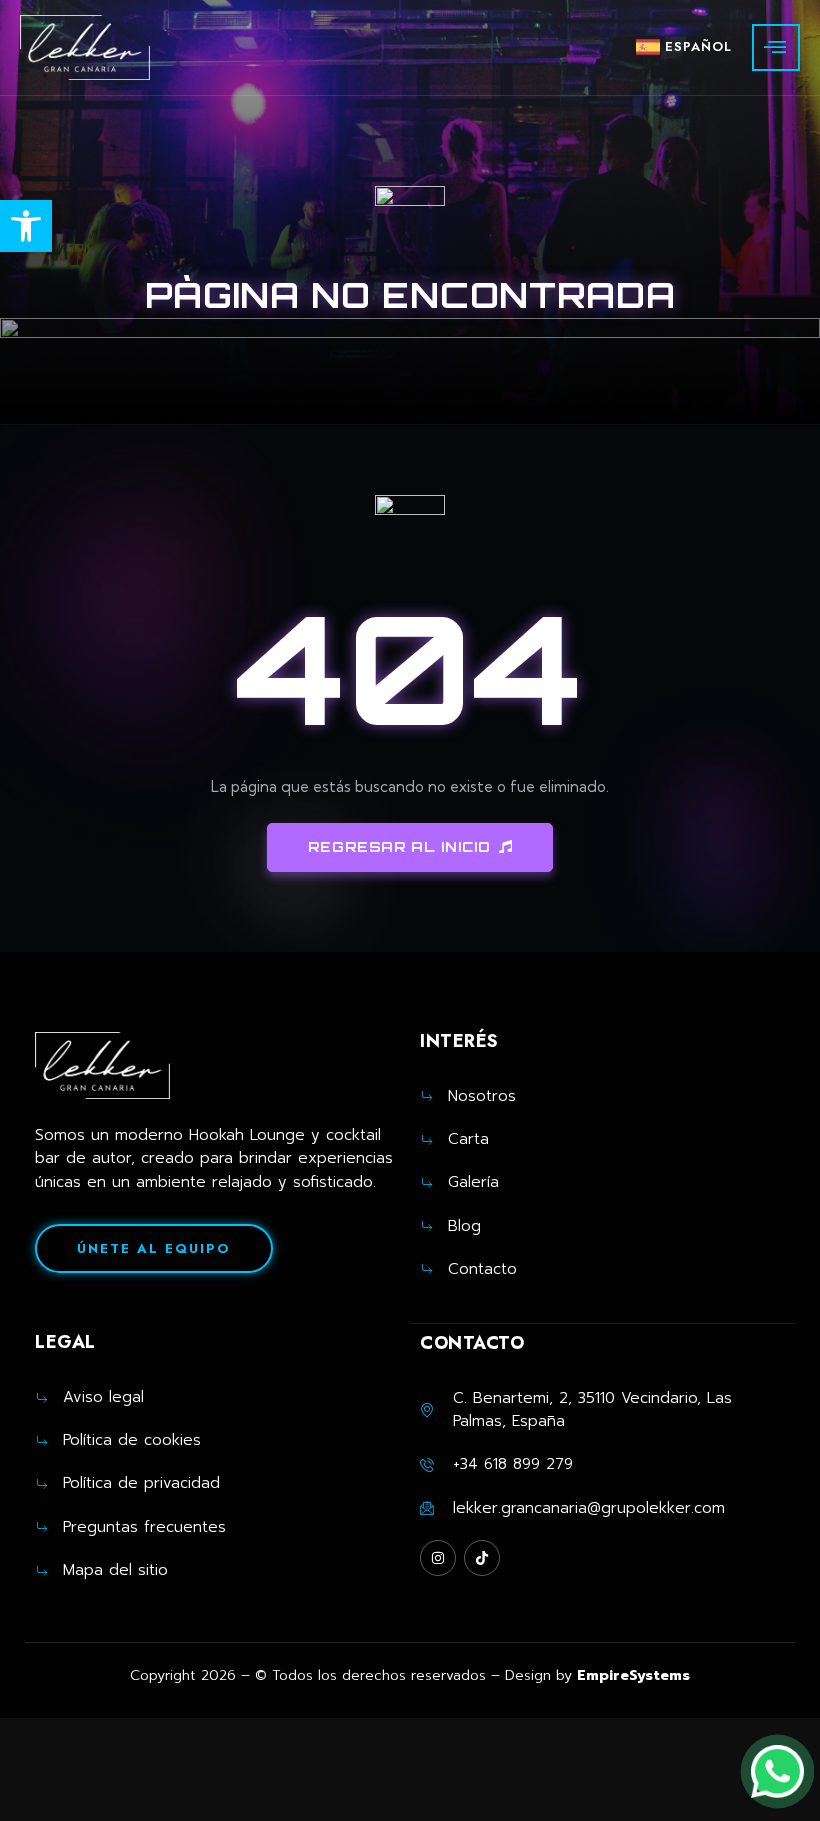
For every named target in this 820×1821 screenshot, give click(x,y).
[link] (26, 226)
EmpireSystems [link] (633, 1675)
